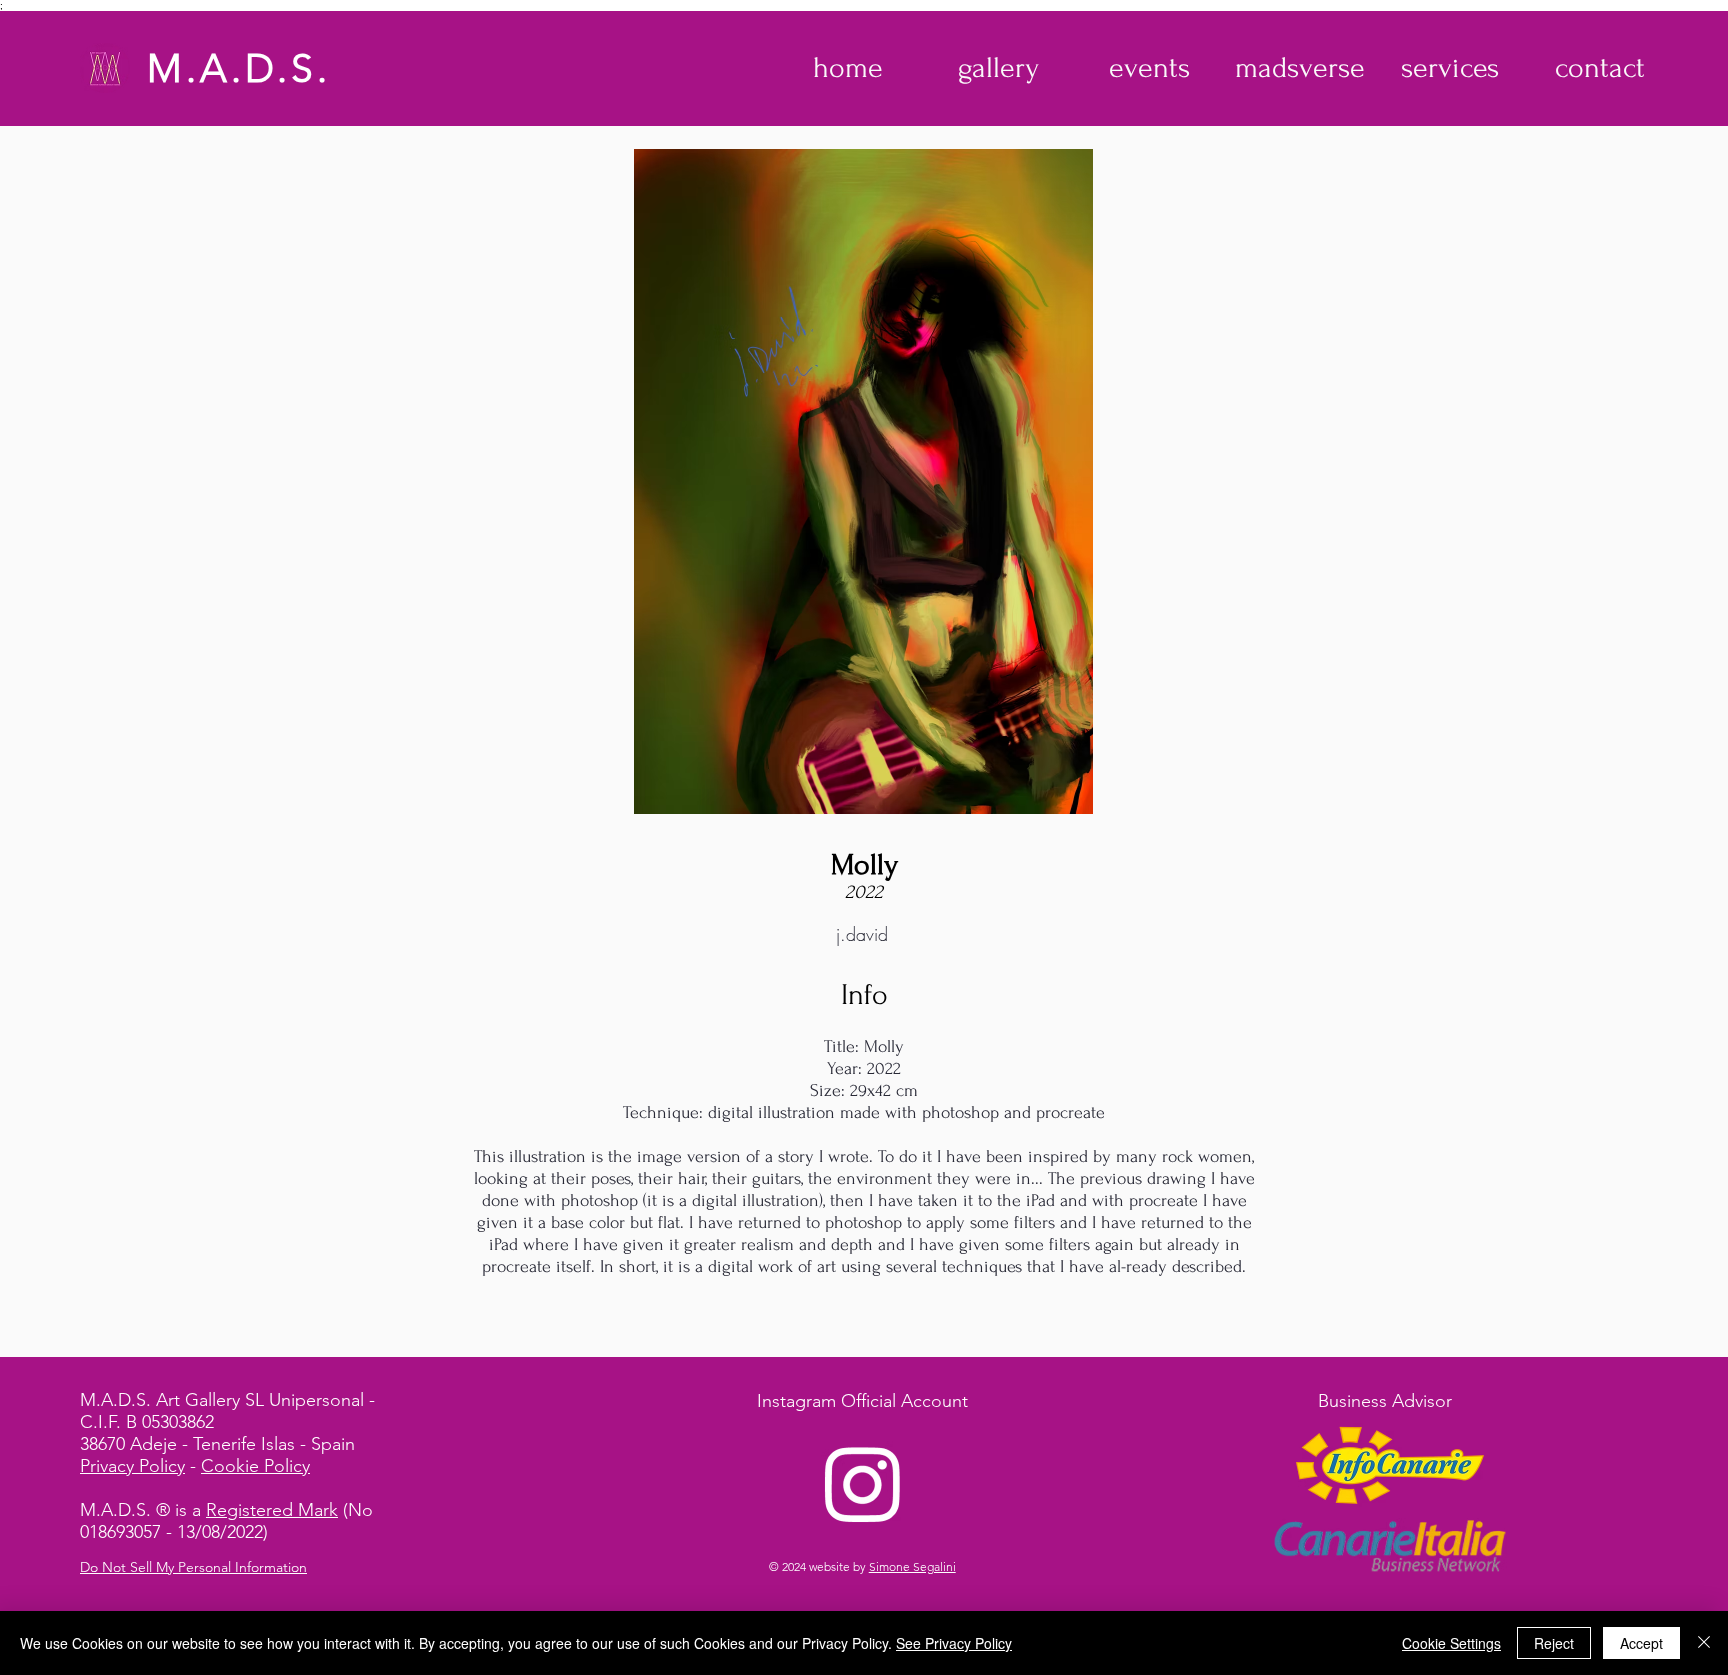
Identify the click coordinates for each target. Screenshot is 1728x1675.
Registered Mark (272, 1510)
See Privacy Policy (954, 1643)
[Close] (1704, 1643)
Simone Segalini (912, 1566)
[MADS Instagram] (863, 1483)
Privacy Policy (132, 1466)
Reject (1554, 1643)
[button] (998, 68)
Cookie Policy (255, 1466)
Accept (1641, 1643)
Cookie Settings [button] (1451, 1643)
